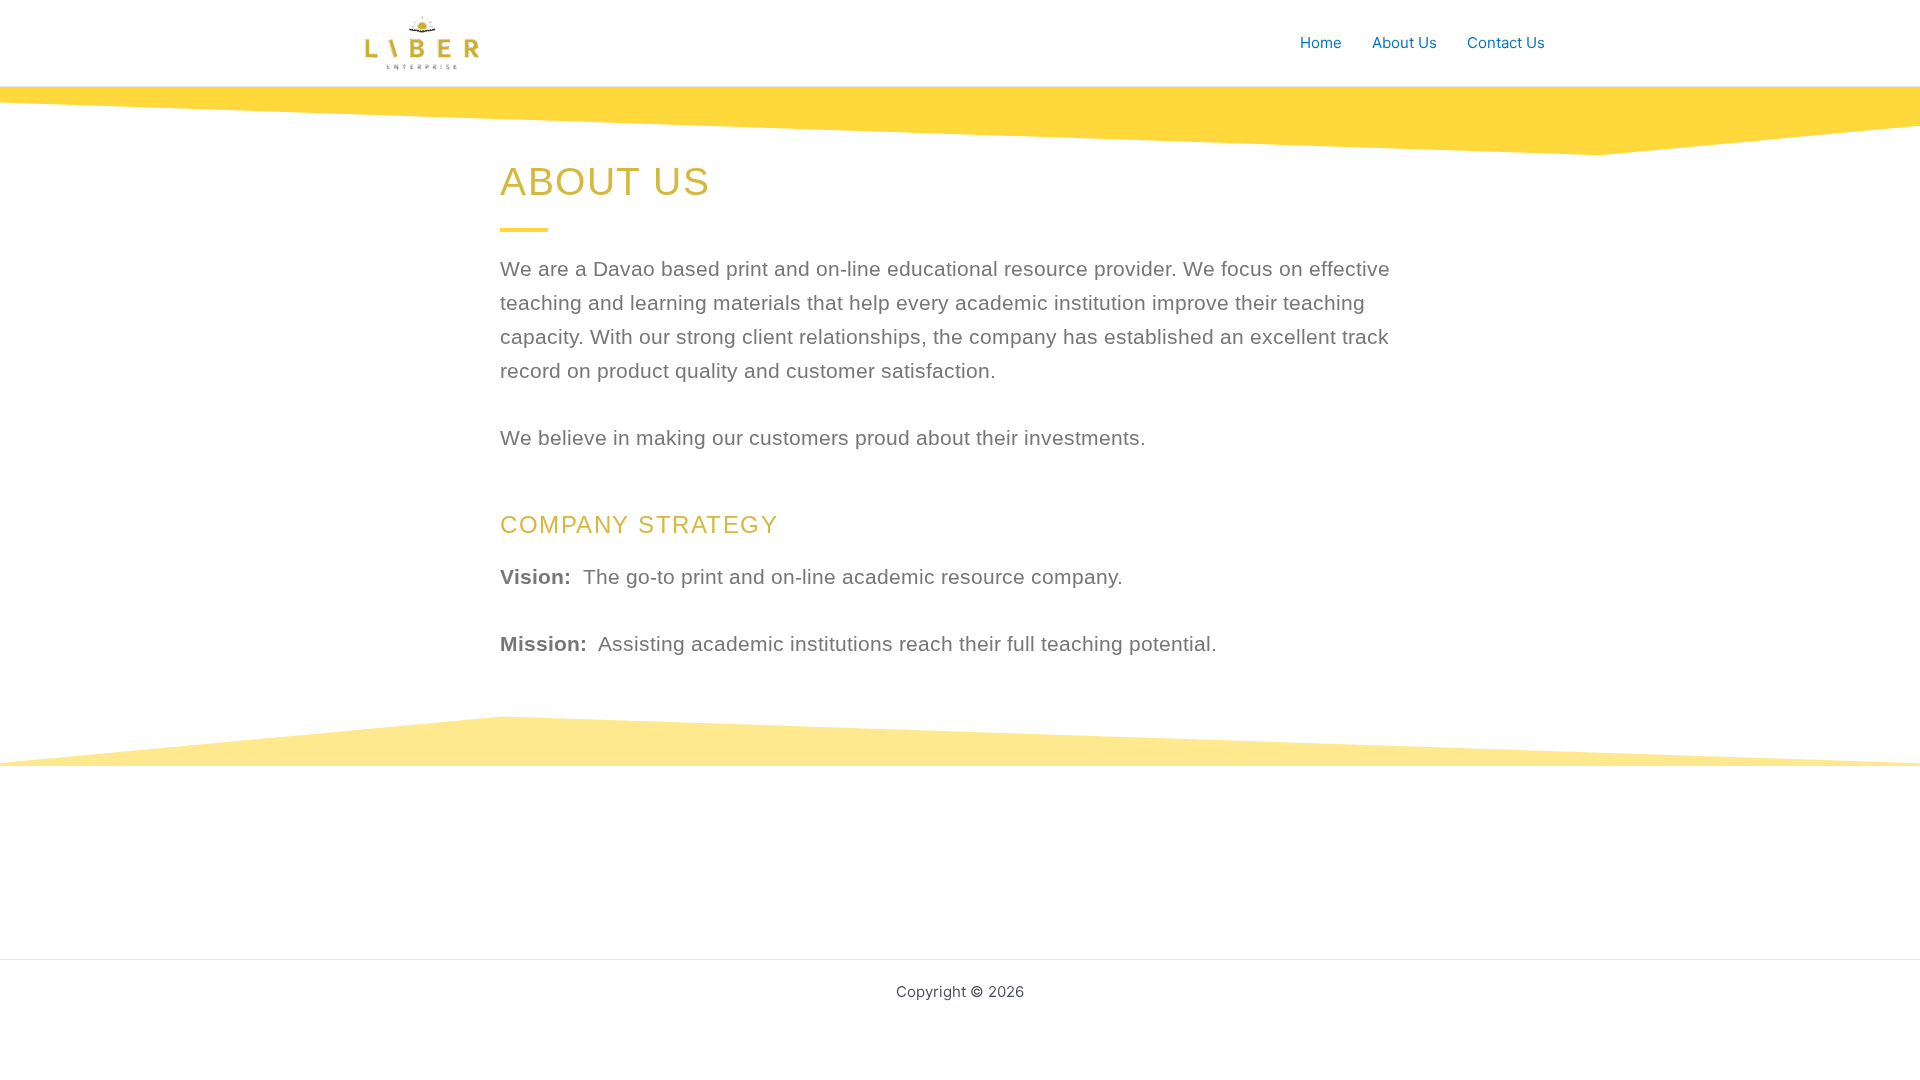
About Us (1404, 42)
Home (1321, 42)
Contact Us (1506, 42)
